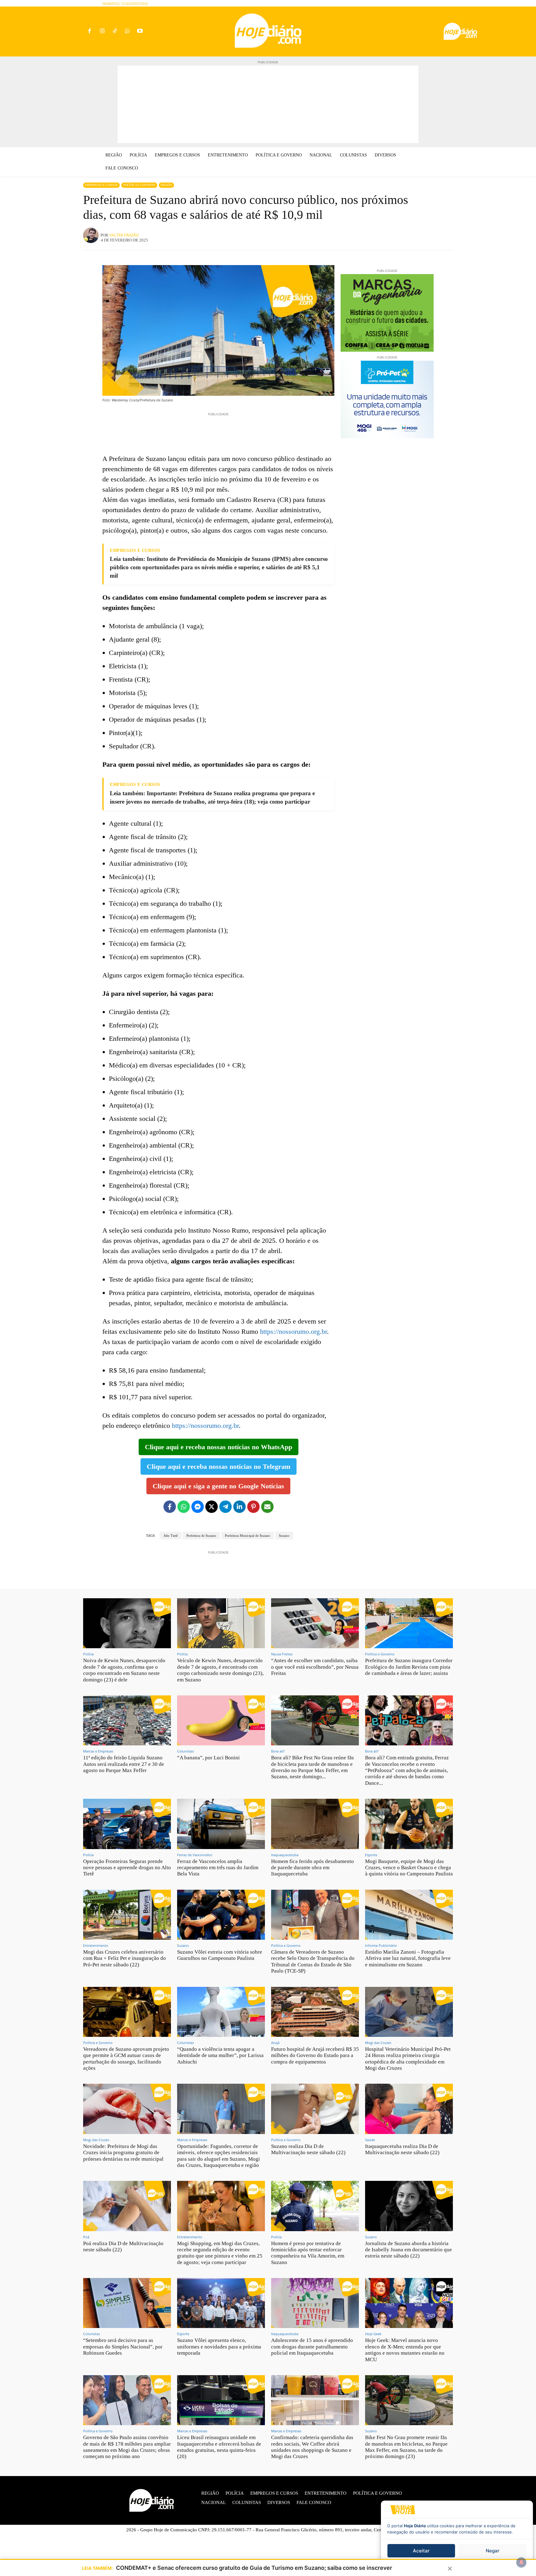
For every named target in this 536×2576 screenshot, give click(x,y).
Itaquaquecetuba (285, 1855)
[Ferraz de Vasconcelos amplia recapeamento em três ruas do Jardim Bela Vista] (221, 1824)
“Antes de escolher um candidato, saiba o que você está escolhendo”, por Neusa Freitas (315, 1667)
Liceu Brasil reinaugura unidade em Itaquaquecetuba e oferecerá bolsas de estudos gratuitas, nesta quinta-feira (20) (219, 2447)
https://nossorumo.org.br (293, 1331)
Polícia (88, 1654)
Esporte (371, 1855)
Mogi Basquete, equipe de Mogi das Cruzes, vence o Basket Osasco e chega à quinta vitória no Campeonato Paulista (409, 1868)
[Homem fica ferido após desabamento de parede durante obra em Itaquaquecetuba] (315, 1824)
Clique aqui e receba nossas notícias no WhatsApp (219, 1447)
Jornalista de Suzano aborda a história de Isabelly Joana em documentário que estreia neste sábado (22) (409, 2250)
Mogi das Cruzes (378, 2043)
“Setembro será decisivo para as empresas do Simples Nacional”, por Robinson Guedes (123, 2347)
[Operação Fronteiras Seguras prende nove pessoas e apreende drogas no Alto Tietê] (127, 1824)
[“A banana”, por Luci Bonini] (221, 1720)
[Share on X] (212, 1507)
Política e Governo (139, 185)
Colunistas (185, 1751)
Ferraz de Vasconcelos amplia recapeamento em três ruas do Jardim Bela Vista (218, 1868)
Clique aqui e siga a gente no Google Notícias (218, 1486)
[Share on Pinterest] (253, 1507)
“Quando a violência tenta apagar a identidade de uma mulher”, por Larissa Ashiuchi (220, 2055)
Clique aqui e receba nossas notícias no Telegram (219, 1466)
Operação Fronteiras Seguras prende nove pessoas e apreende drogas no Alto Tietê (127, 1868)
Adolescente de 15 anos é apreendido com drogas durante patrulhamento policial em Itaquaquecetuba (312, 2347)
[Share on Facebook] (170, 1507)
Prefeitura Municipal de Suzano (248, 1536)
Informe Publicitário (381, 1945)
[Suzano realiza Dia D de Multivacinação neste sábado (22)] (315, 2109)
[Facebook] (89, 32)
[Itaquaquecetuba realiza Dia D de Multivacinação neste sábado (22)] (409, 2109)
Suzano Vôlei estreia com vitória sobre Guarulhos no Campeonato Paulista (220, 1955)
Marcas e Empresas (98, 1751)
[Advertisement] (268, 104)
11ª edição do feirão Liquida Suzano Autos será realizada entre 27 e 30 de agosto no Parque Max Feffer (124, 1764)
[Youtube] (140, 32)
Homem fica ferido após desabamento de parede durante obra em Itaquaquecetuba (313, 1868)
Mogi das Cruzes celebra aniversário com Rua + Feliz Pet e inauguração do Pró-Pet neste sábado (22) (125, 1958)
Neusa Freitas (282, 1654)
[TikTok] (115, 32)
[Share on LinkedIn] (239, 1507)
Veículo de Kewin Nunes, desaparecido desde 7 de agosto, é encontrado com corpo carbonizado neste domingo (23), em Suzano (220, 1670)
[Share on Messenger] (198, 1507)
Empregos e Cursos (101, 185)
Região (166, 185)
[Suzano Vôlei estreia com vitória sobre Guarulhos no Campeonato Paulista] (221, 1915)
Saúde (370, 2140)
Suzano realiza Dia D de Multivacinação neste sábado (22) (308, 2149)
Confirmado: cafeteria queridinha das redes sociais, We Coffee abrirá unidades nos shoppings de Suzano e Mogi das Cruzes (312, 2447)
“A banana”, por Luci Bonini (208, 1758)
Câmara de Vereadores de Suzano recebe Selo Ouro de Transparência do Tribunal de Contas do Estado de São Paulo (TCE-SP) (313, 1961)
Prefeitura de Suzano (201, 1536)
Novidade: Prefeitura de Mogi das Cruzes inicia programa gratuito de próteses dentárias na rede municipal (123, 2153)
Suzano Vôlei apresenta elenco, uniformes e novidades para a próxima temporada (219, 2347)
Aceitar (421, 2551)
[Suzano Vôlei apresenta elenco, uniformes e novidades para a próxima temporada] (221, 2303)
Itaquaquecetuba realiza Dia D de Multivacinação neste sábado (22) (402, 2149)
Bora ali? (278, 1751)
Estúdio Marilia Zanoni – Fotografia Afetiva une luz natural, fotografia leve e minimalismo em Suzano (408, 1958)
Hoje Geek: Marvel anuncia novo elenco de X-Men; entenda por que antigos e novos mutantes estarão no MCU (405, 2350)
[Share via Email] (267, 1507)
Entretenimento (96, 1945)
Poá (86, 2237)
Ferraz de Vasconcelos (195, 1855)
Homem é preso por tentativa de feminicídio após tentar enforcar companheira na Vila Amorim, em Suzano (308, 2253)
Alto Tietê (171, 1536)
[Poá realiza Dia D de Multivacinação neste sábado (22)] (127, 2206)
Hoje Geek (373, 2334)
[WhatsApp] (127, 32)
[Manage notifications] (521, 2562)
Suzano (284, 1536)
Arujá (275, 2043)
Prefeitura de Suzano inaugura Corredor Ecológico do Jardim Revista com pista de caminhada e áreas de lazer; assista (409, 1667)
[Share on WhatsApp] (184, 1507)
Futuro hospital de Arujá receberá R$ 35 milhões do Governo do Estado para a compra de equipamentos (315, 2055)
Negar (493, 2551)
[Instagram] (102, 32)
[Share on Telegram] (226, 1507)
